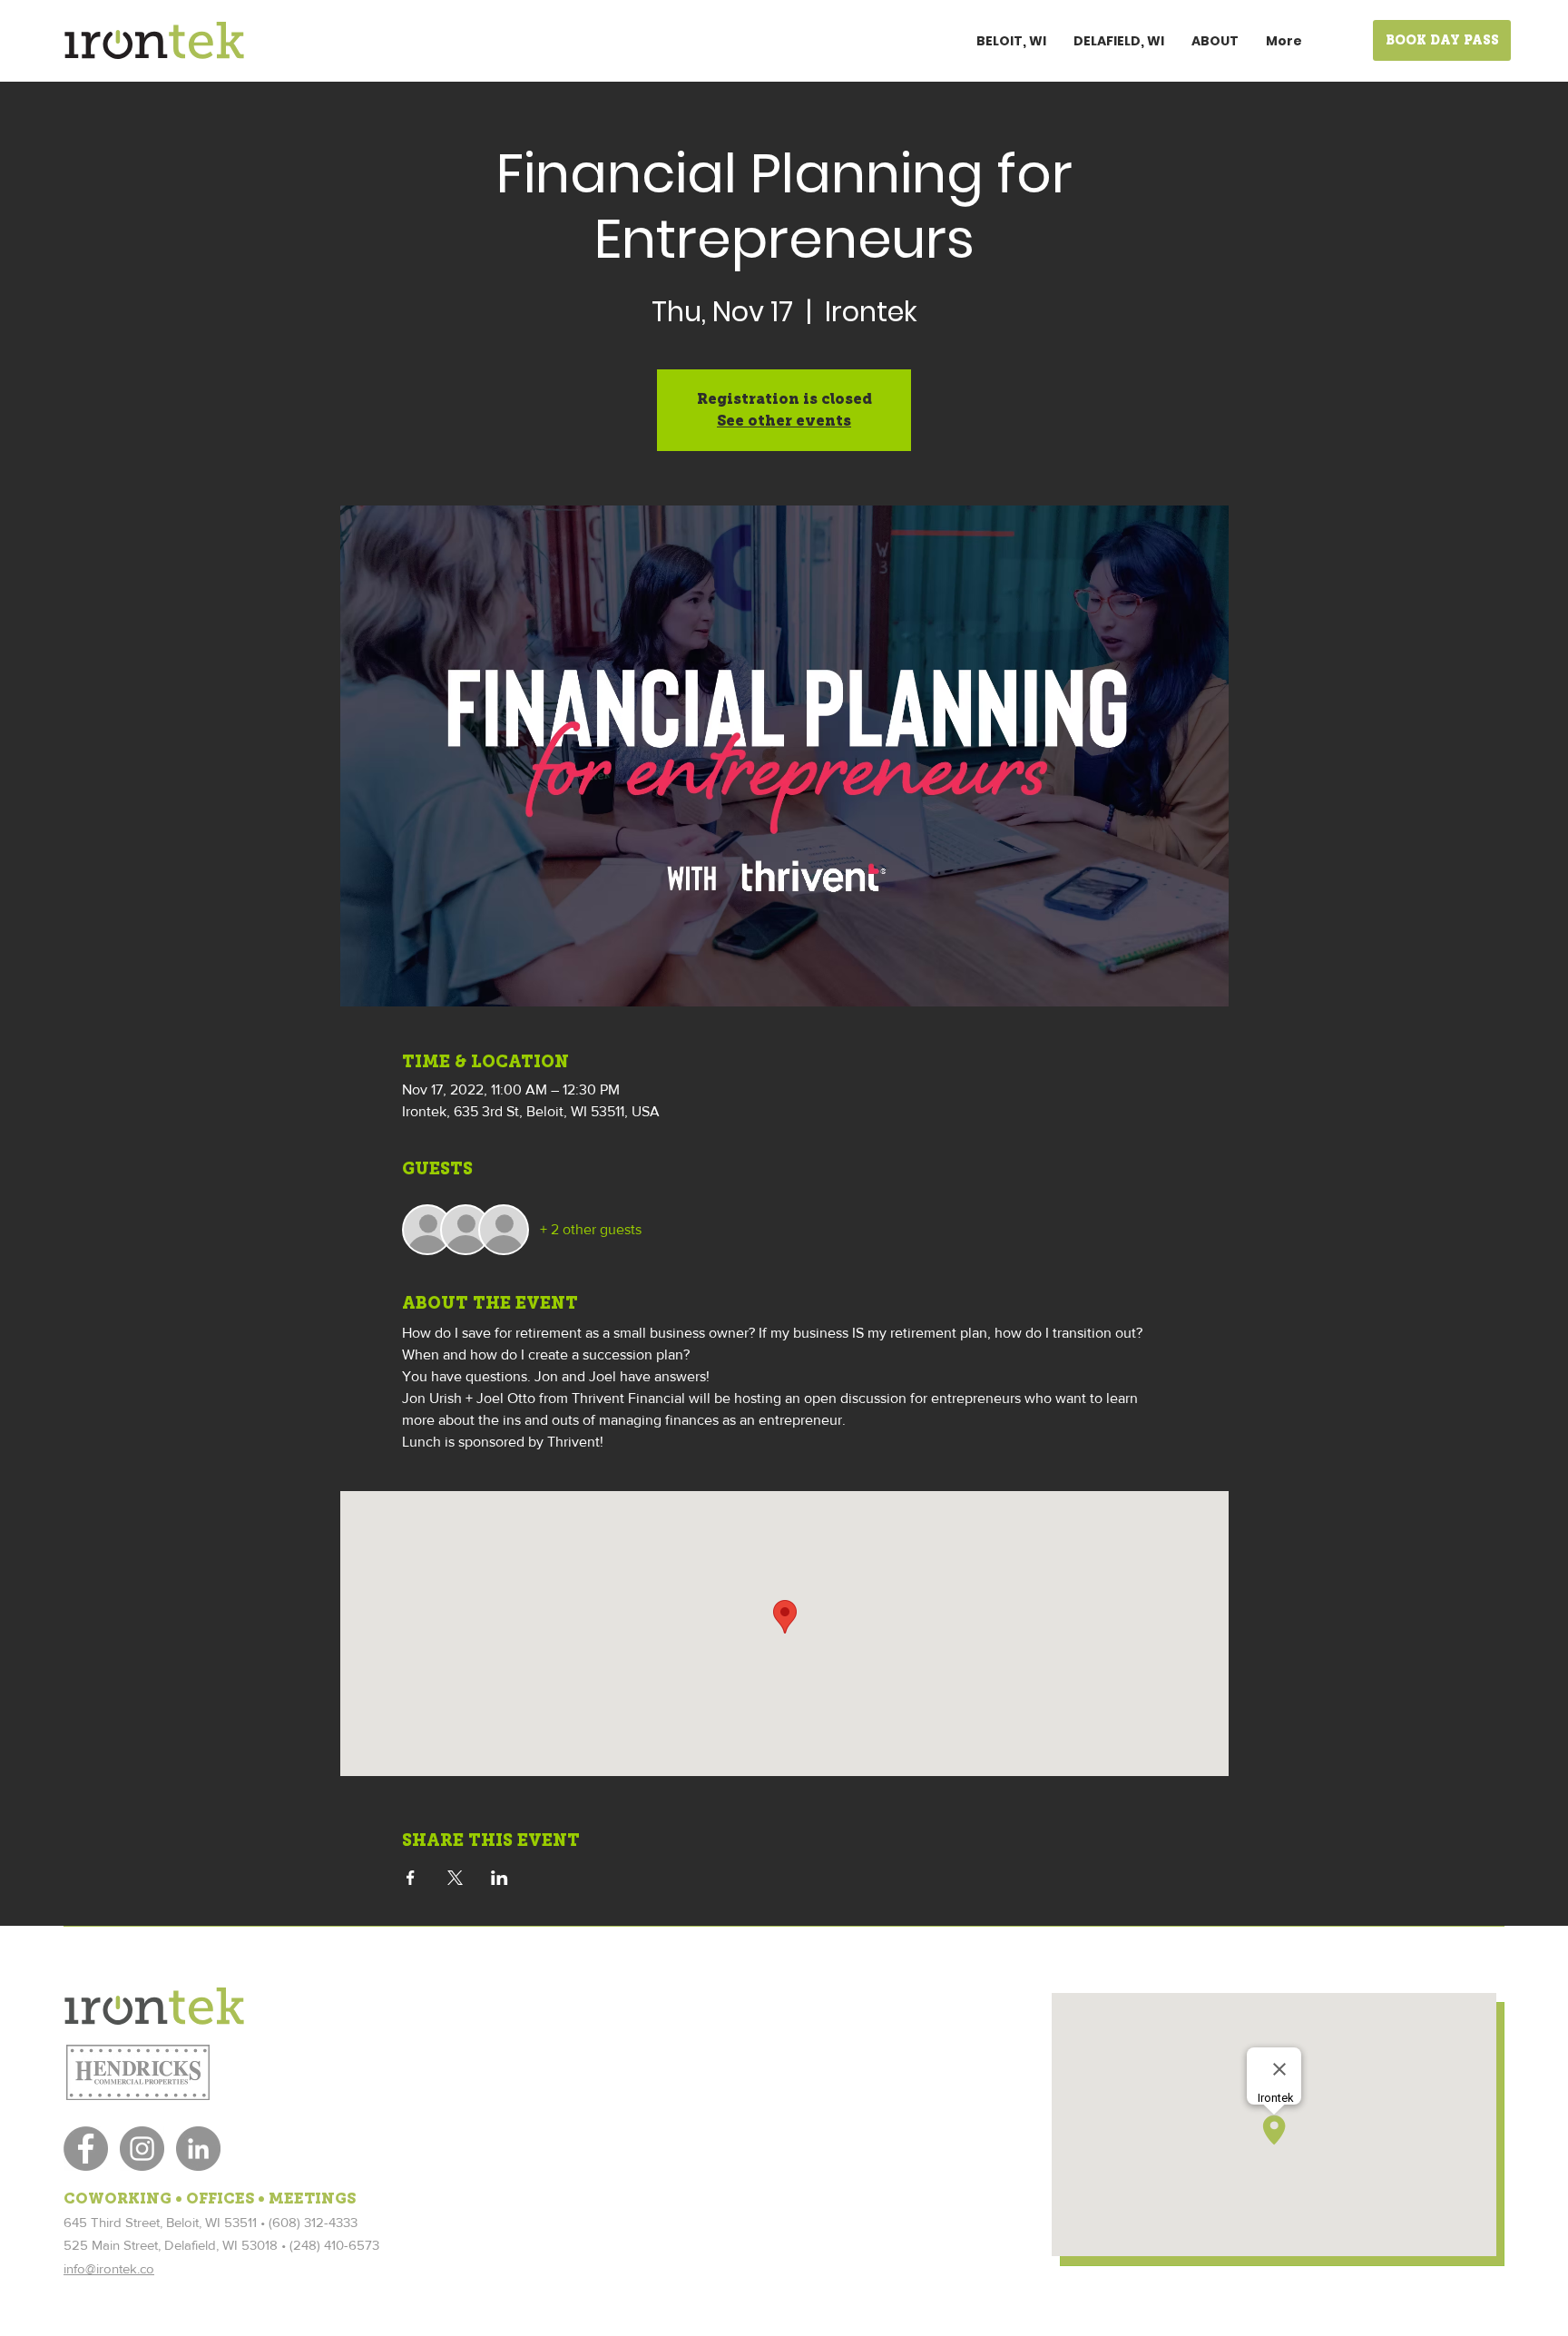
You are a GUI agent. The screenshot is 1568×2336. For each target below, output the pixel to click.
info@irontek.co (109, 2268)
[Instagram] (142, 2149)
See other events (784, 421)
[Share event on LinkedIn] (500, 1878)
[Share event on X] (455, 1878)
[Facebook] (86, 2149)
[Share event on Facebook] (411, 1878)
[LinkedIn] (198, 2149)
